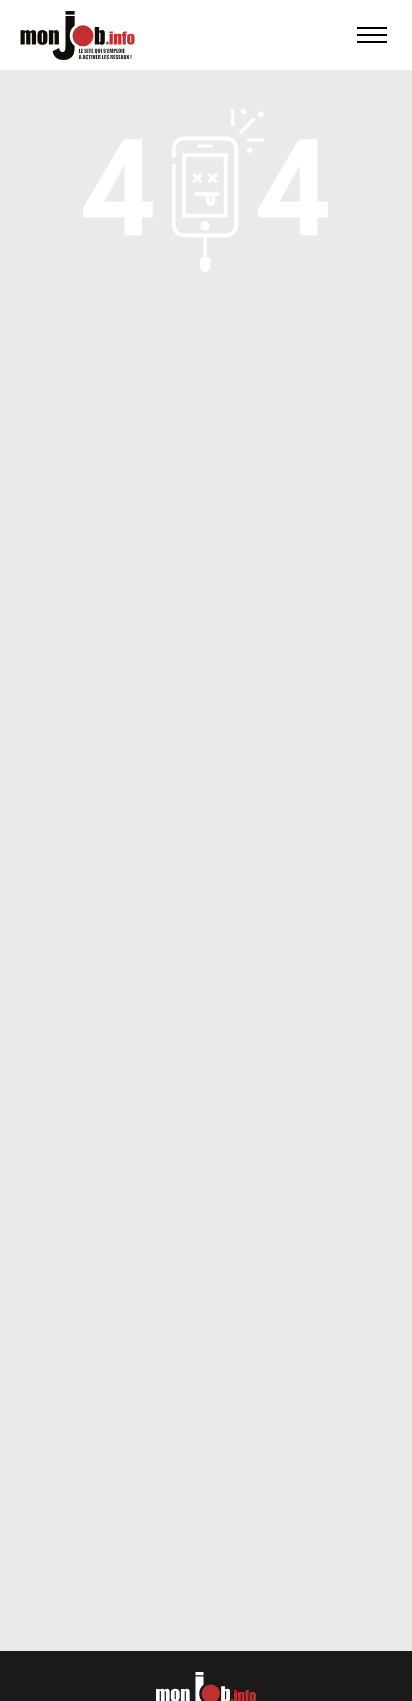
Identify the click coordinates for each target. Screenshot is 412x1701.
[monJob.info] (77, 35)
